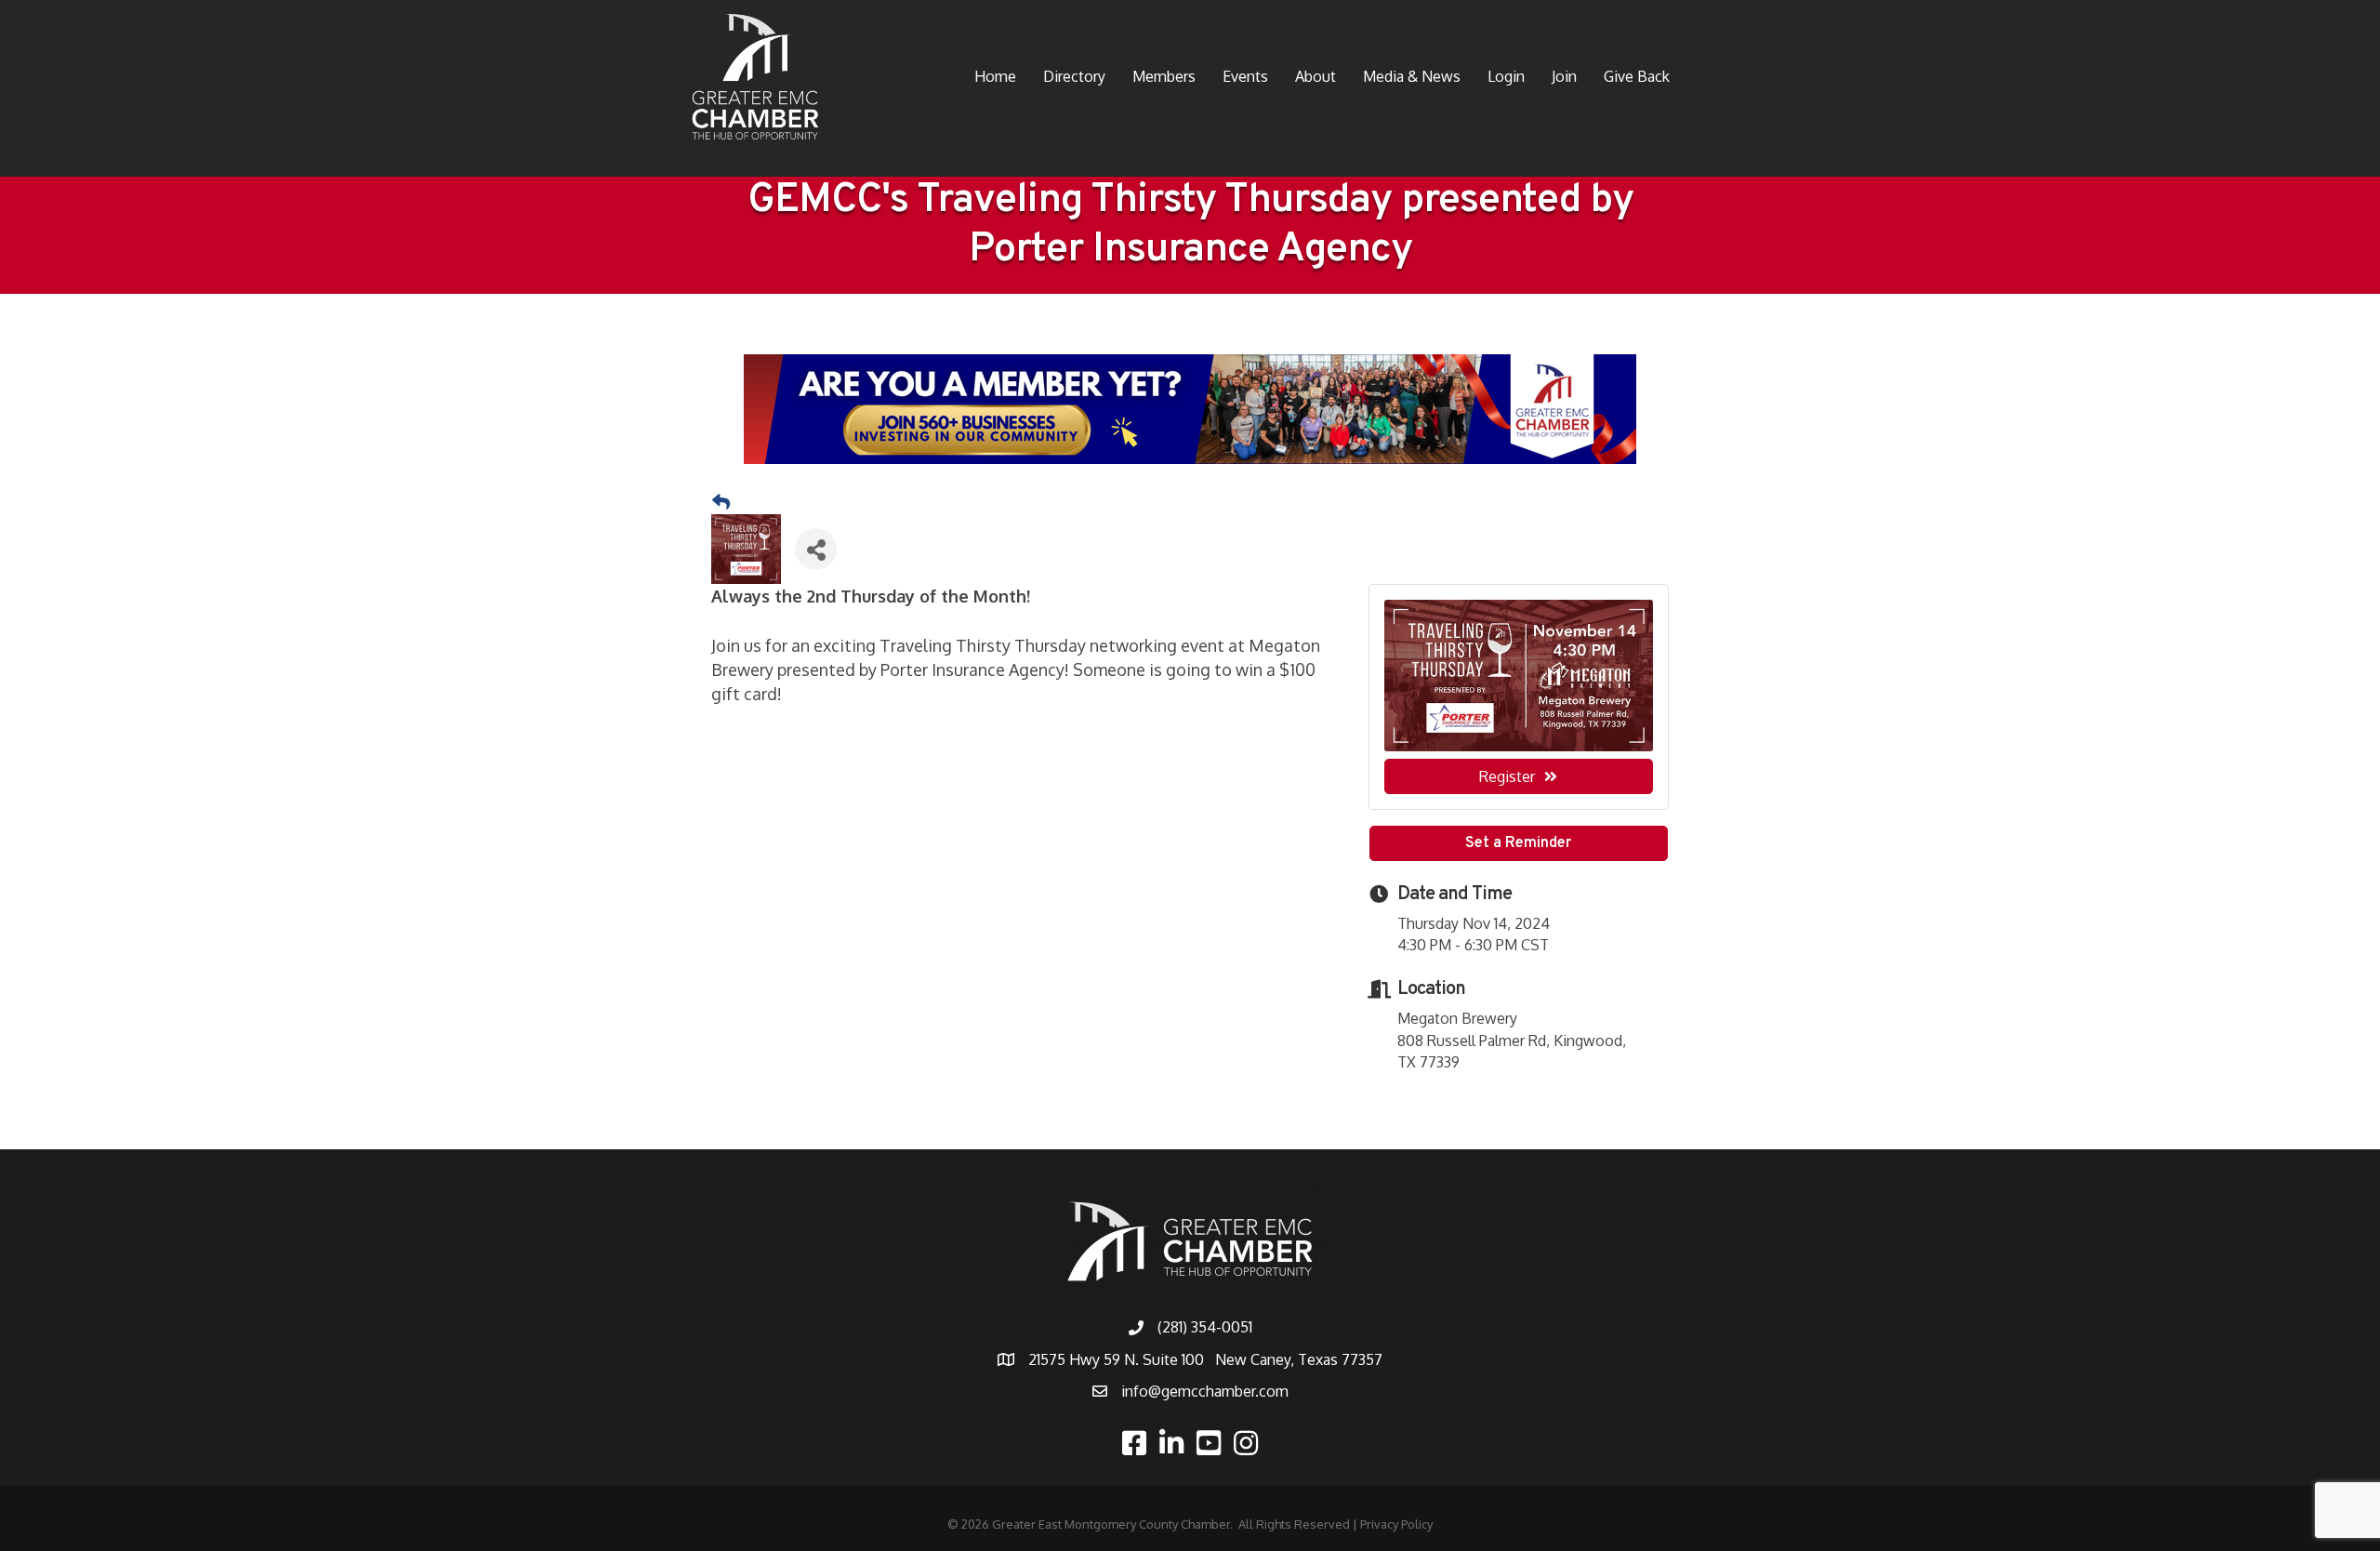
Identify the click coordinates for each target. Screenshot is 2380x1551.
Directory (1074, 76)
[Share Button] (816, 549)
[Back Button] (721, 502)
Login (1506, 76)
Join (1564, 76)
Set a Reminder (1518, 843)
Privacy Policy (1396, 1524)
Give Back (1637, 76)
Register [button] (1507, 776)
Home (995, 76)
